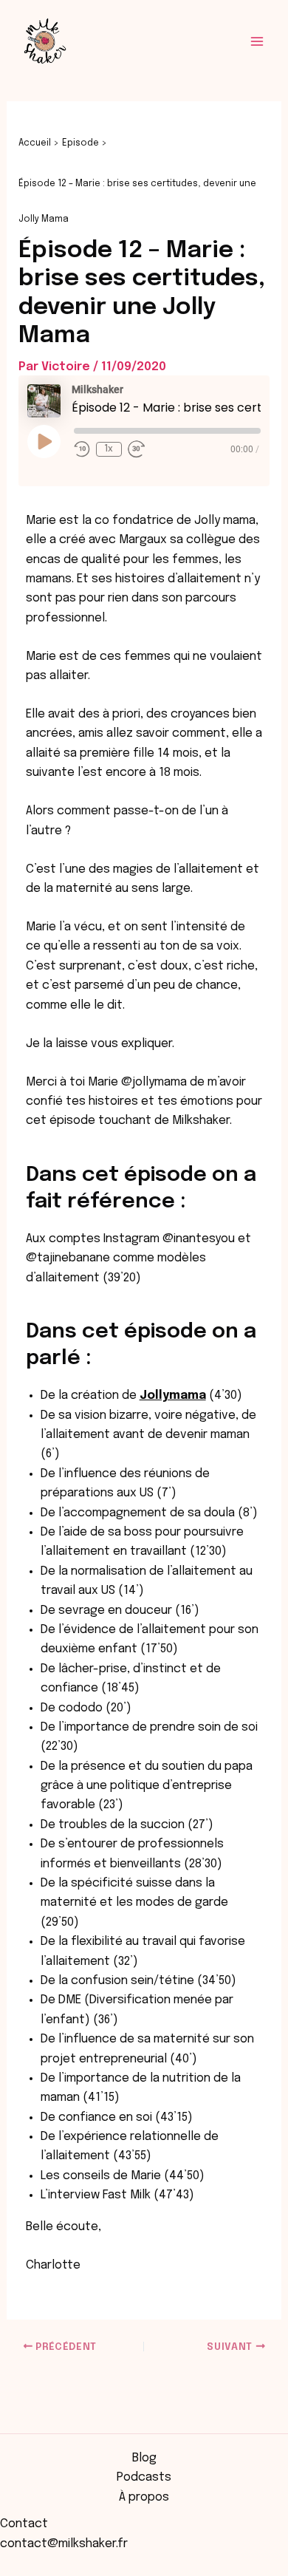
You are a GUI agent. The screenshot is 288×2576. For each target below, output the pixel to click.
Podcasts (144, 2477)
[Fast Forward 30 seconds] (137, 449)
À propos (144, 2497)
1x (109, 449)
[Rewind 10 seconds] (82, 449)
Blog (144, 2458)
